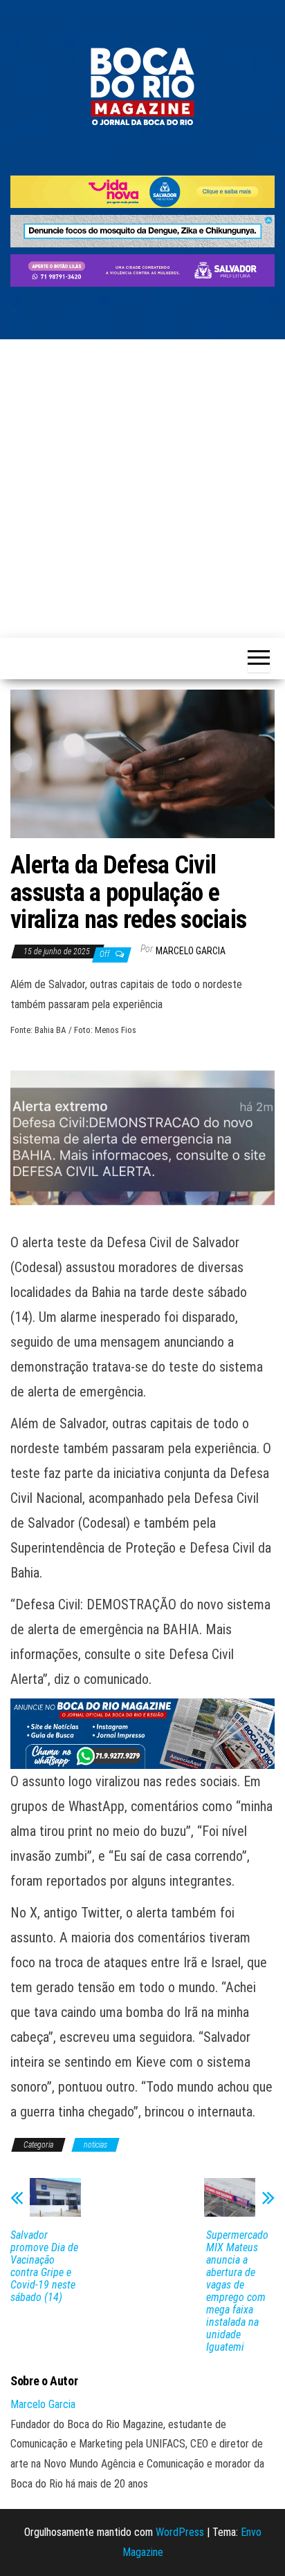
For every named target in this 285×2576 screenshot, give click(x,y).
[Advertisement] (142, 489)
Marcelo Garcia (191, 951)
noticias (95, 2145)
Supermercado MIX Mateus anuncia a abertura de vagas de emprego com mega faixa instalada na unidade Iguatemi (237, 2291)
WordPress (180, 2532)
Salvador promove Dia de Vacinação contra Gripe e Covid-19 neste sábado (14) (44, 2266)
